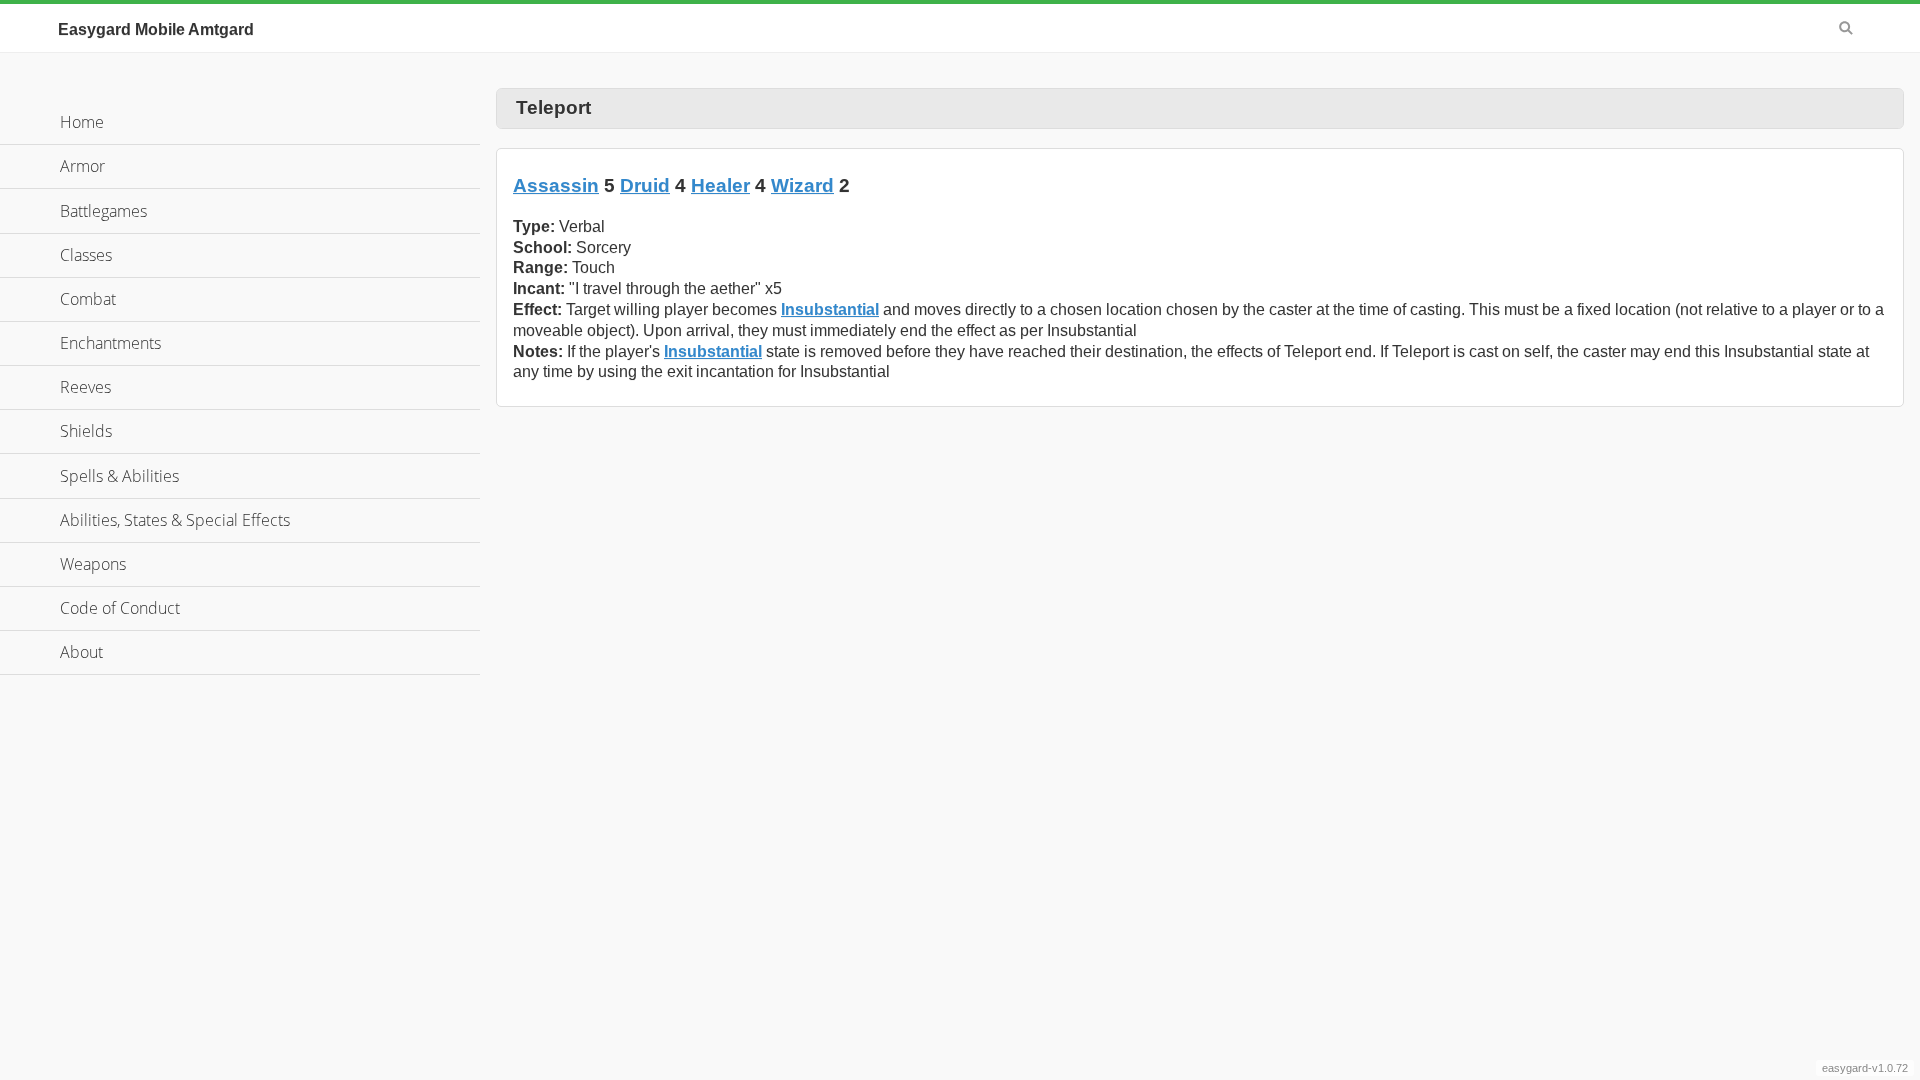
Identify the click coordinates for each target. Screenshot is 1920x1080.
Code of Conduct (120, 608)
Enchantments (110, 343)
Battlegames (103, 211)
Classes (86, 255)
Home (82, 122)
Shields (86, 431)
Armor (82, 166)
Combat (88, 299)
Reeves (85, 387)
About (81, 652)
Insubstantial (830, 309)
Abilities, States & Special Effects (175, 520)
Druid (645, 185)
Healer (720, 185)
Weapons (93, 564)
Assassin (556, 185)
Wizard (802, 185)
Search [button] (1846, 28)
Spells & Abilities (119, 476)
